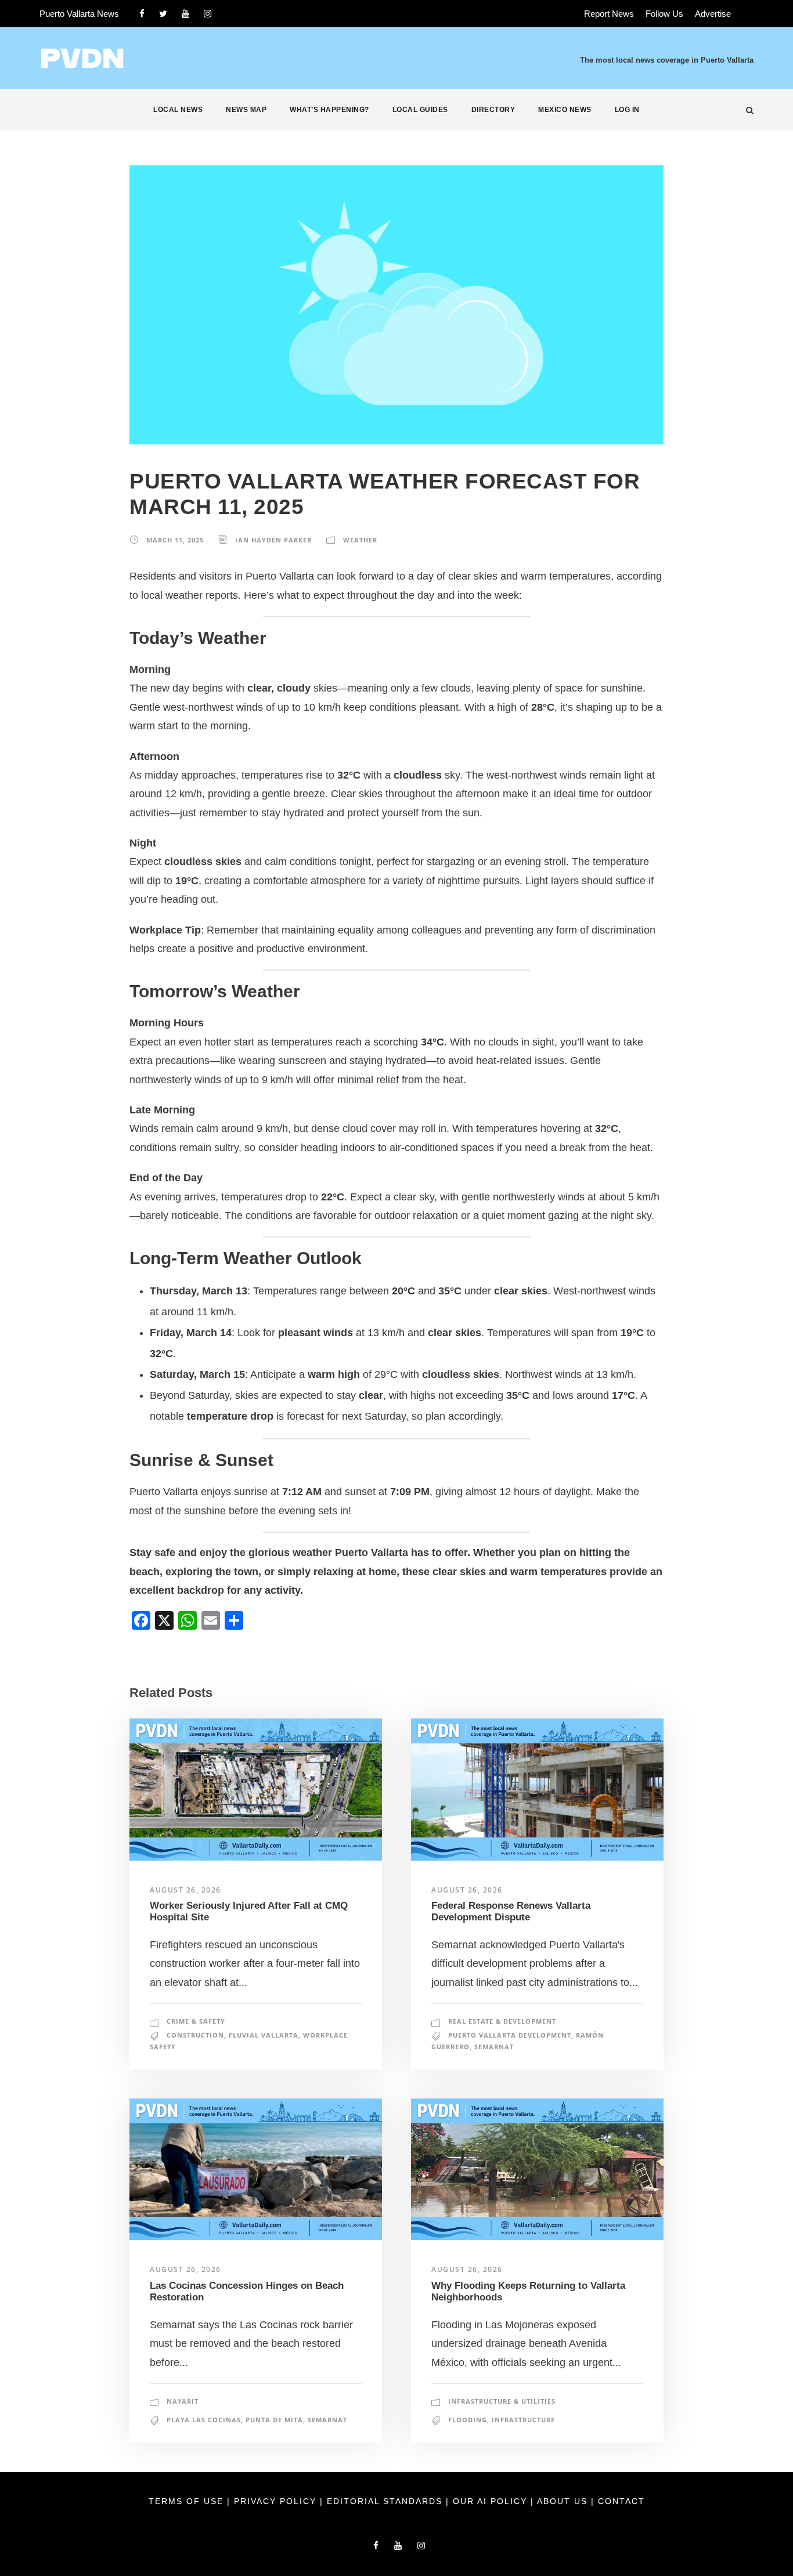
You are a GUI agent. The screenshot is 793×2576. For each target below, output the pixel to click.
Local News (178, 110)
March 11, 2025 (175, 540)
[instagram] (208, 14)
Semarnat (494, 2047)
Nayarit (183, 2401)
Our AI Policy (490, 2501)
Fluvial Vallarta (264, 2035)
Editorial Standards (386, 2501)
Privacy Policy (277, 2501)
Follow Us (664, 14)
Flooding (468, 2420)
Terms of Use (188, 2501)
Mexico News (565, 110)
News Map (246, 110)
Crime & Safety (196, 2021)
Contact (621, 2501)
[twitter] (163, 14)
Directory (493, 110)
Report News (609, 14)
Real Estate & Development (502, 2021)
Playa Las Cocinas (204, 2420)
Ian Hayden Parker (273, 540)
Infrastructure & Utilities (502, 2401)
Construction (195, 2035)
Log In (627, 110)
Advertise (713, 14)
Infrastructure (523, 2420)
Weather (360, 540)
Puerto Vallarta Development (510, 2035)
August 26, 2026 (185, 1890)
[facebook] (142, 14)
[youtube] (185, 14)
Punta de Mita (274, 2420)
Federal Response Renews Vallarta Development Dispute (511, 1911)
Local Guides (420, 110)
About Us (564, 2501)
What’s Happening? (329, 110)
